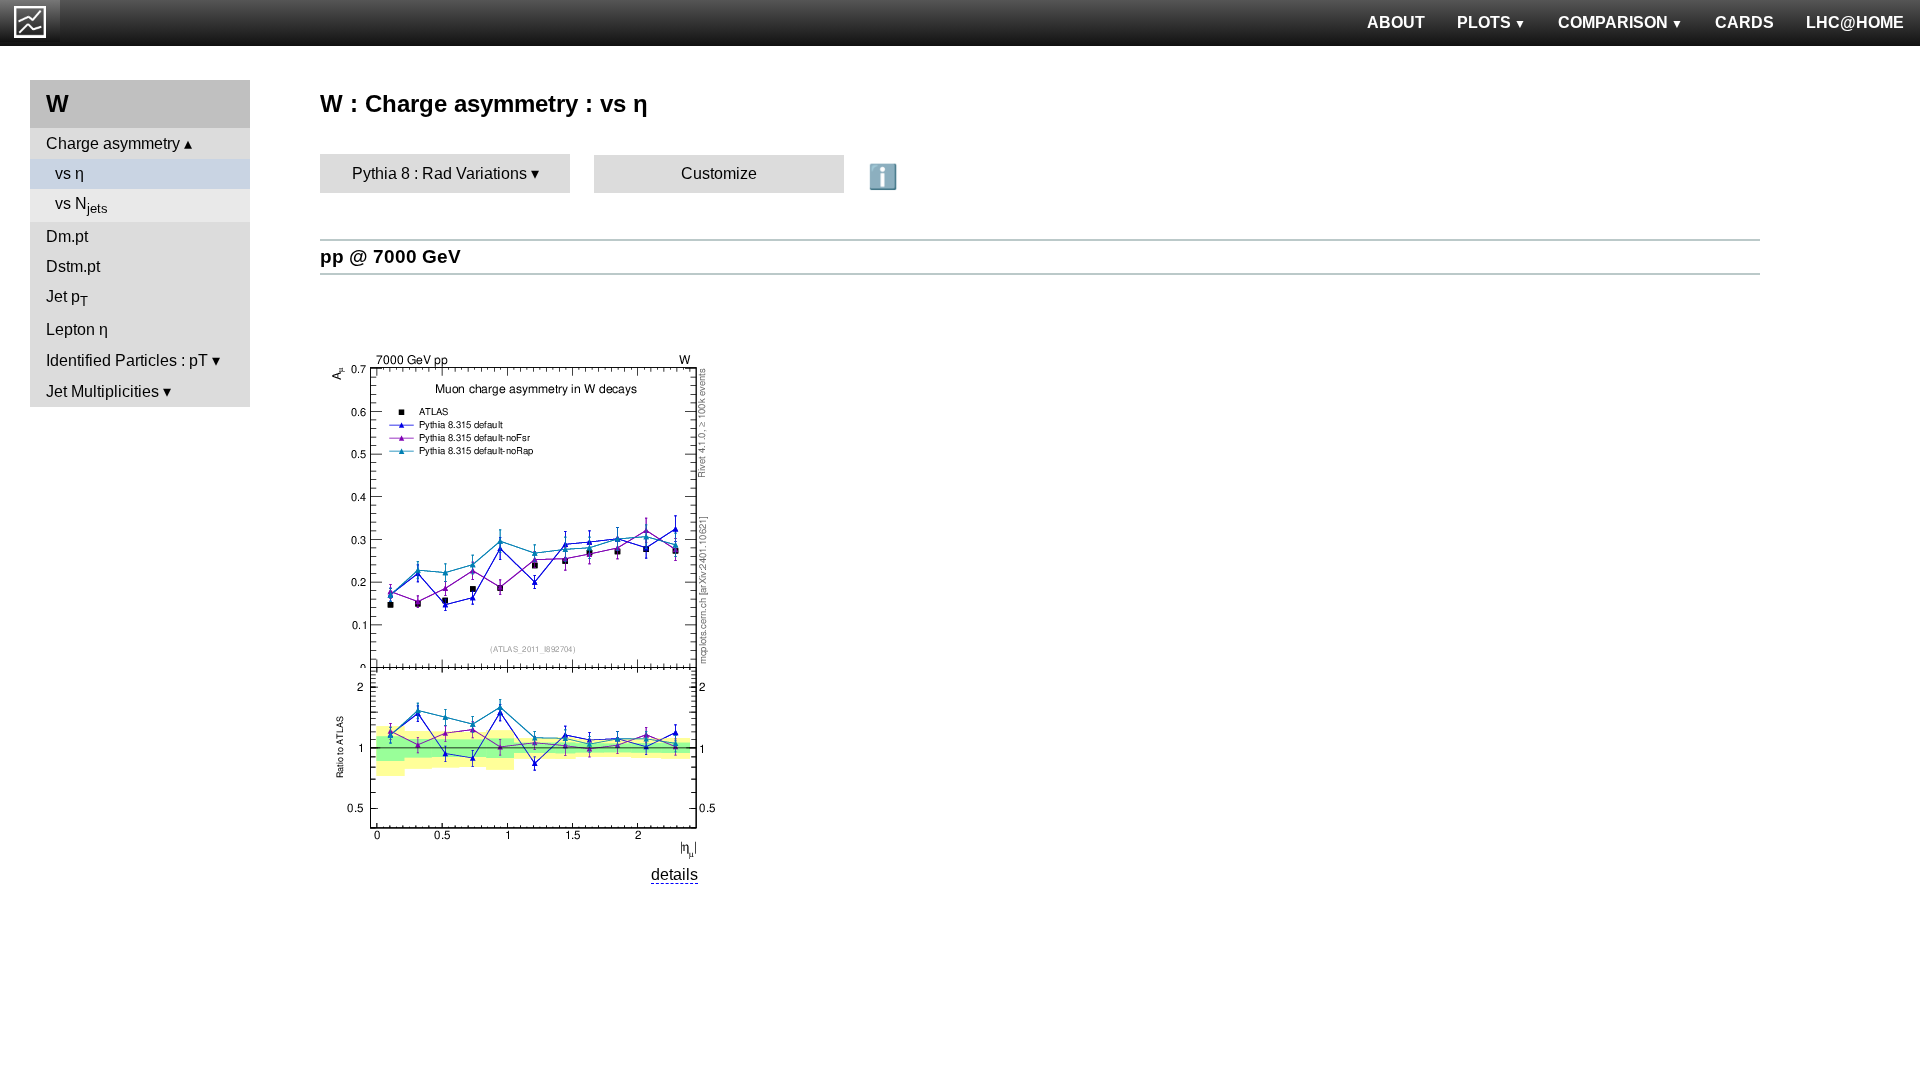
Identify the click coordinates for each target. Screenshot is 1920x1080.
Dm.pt (67, 236)
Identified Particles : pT (127, 360)
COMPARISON (1613, 22)
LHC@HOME (1855, 22)
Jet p (67, 298)
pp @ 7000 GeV (390, 256)
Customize (719, 173)
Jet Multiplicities (102, 391)
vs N (81, 205)
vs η (69, 173)
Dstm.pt (73, 266)
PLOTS (1484, 22)
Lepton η (77, 329)
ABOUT (1396, 22)
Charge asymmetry (113, 143)
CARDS (1744, 22)
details (674, 874)
